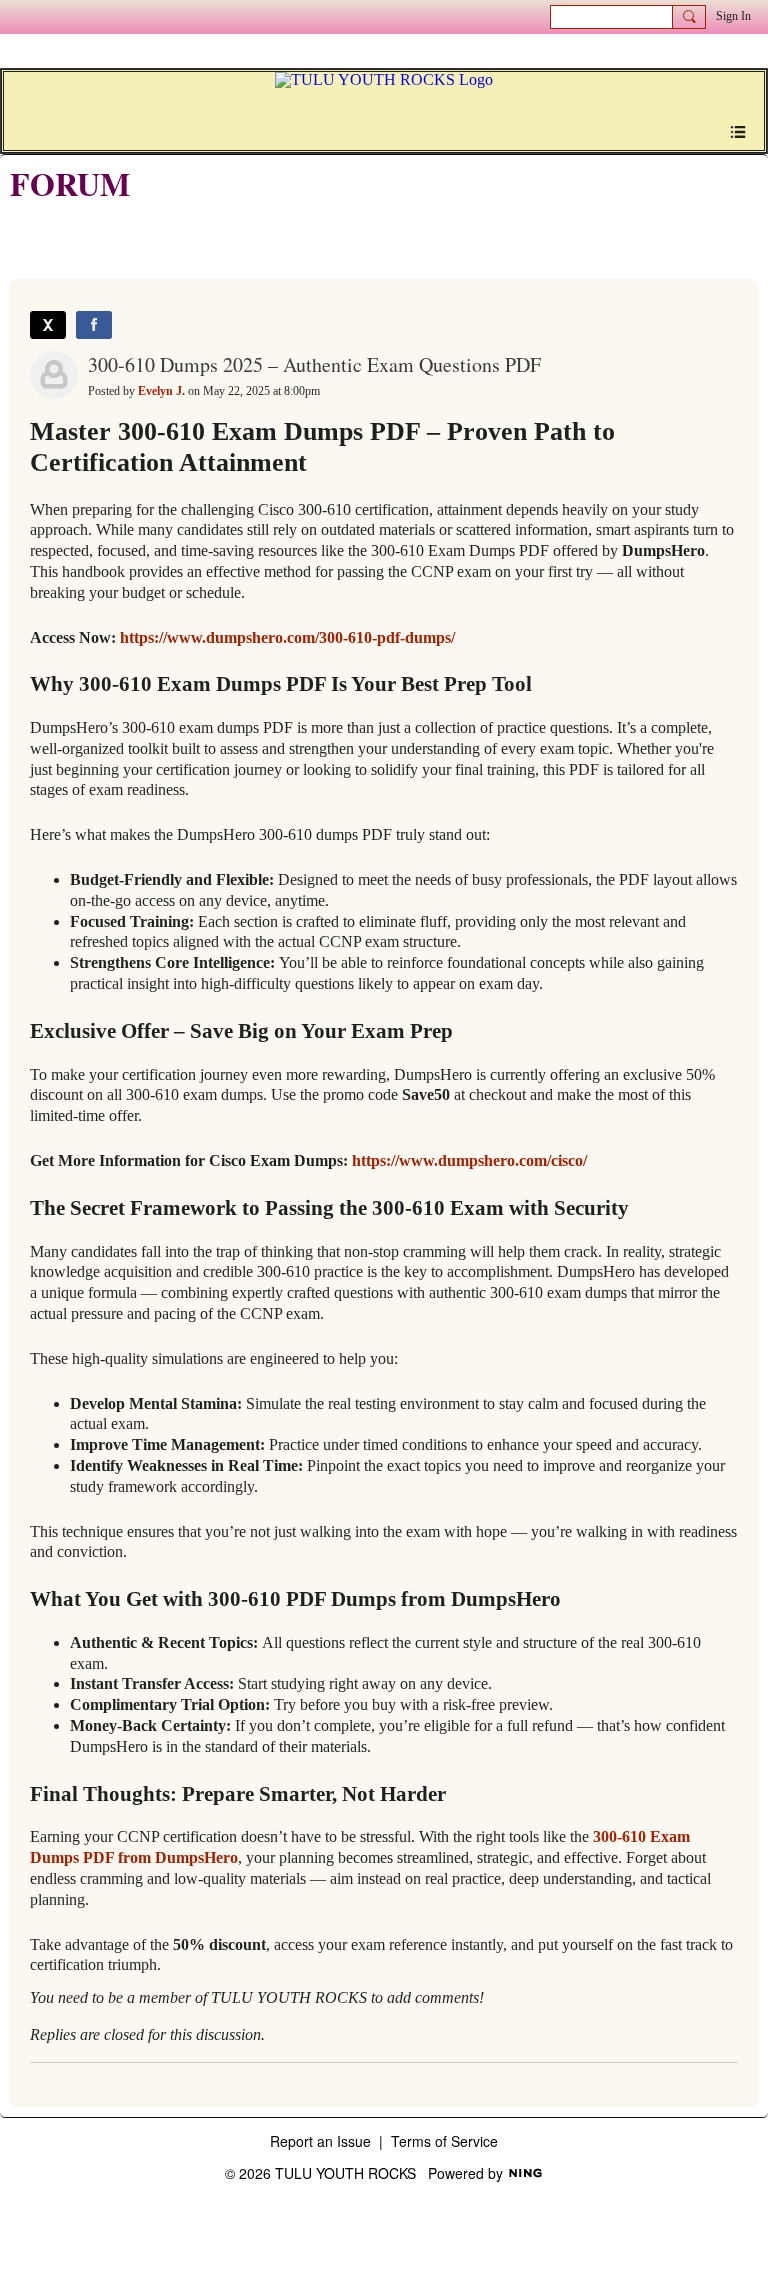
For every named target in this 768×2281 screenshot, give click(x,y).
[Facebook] (94, 325)
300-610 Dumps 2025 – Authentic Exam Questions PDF (314, 364)
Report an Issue (320, 2141)
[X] (48, 325)
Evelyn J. (161, 391)
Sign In (733, 16)
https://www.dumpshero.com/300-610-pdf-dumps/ (287, 637)
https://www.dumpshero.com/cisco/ (469, 1160)
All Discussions (57, 233)
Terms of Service (444, 2141)
